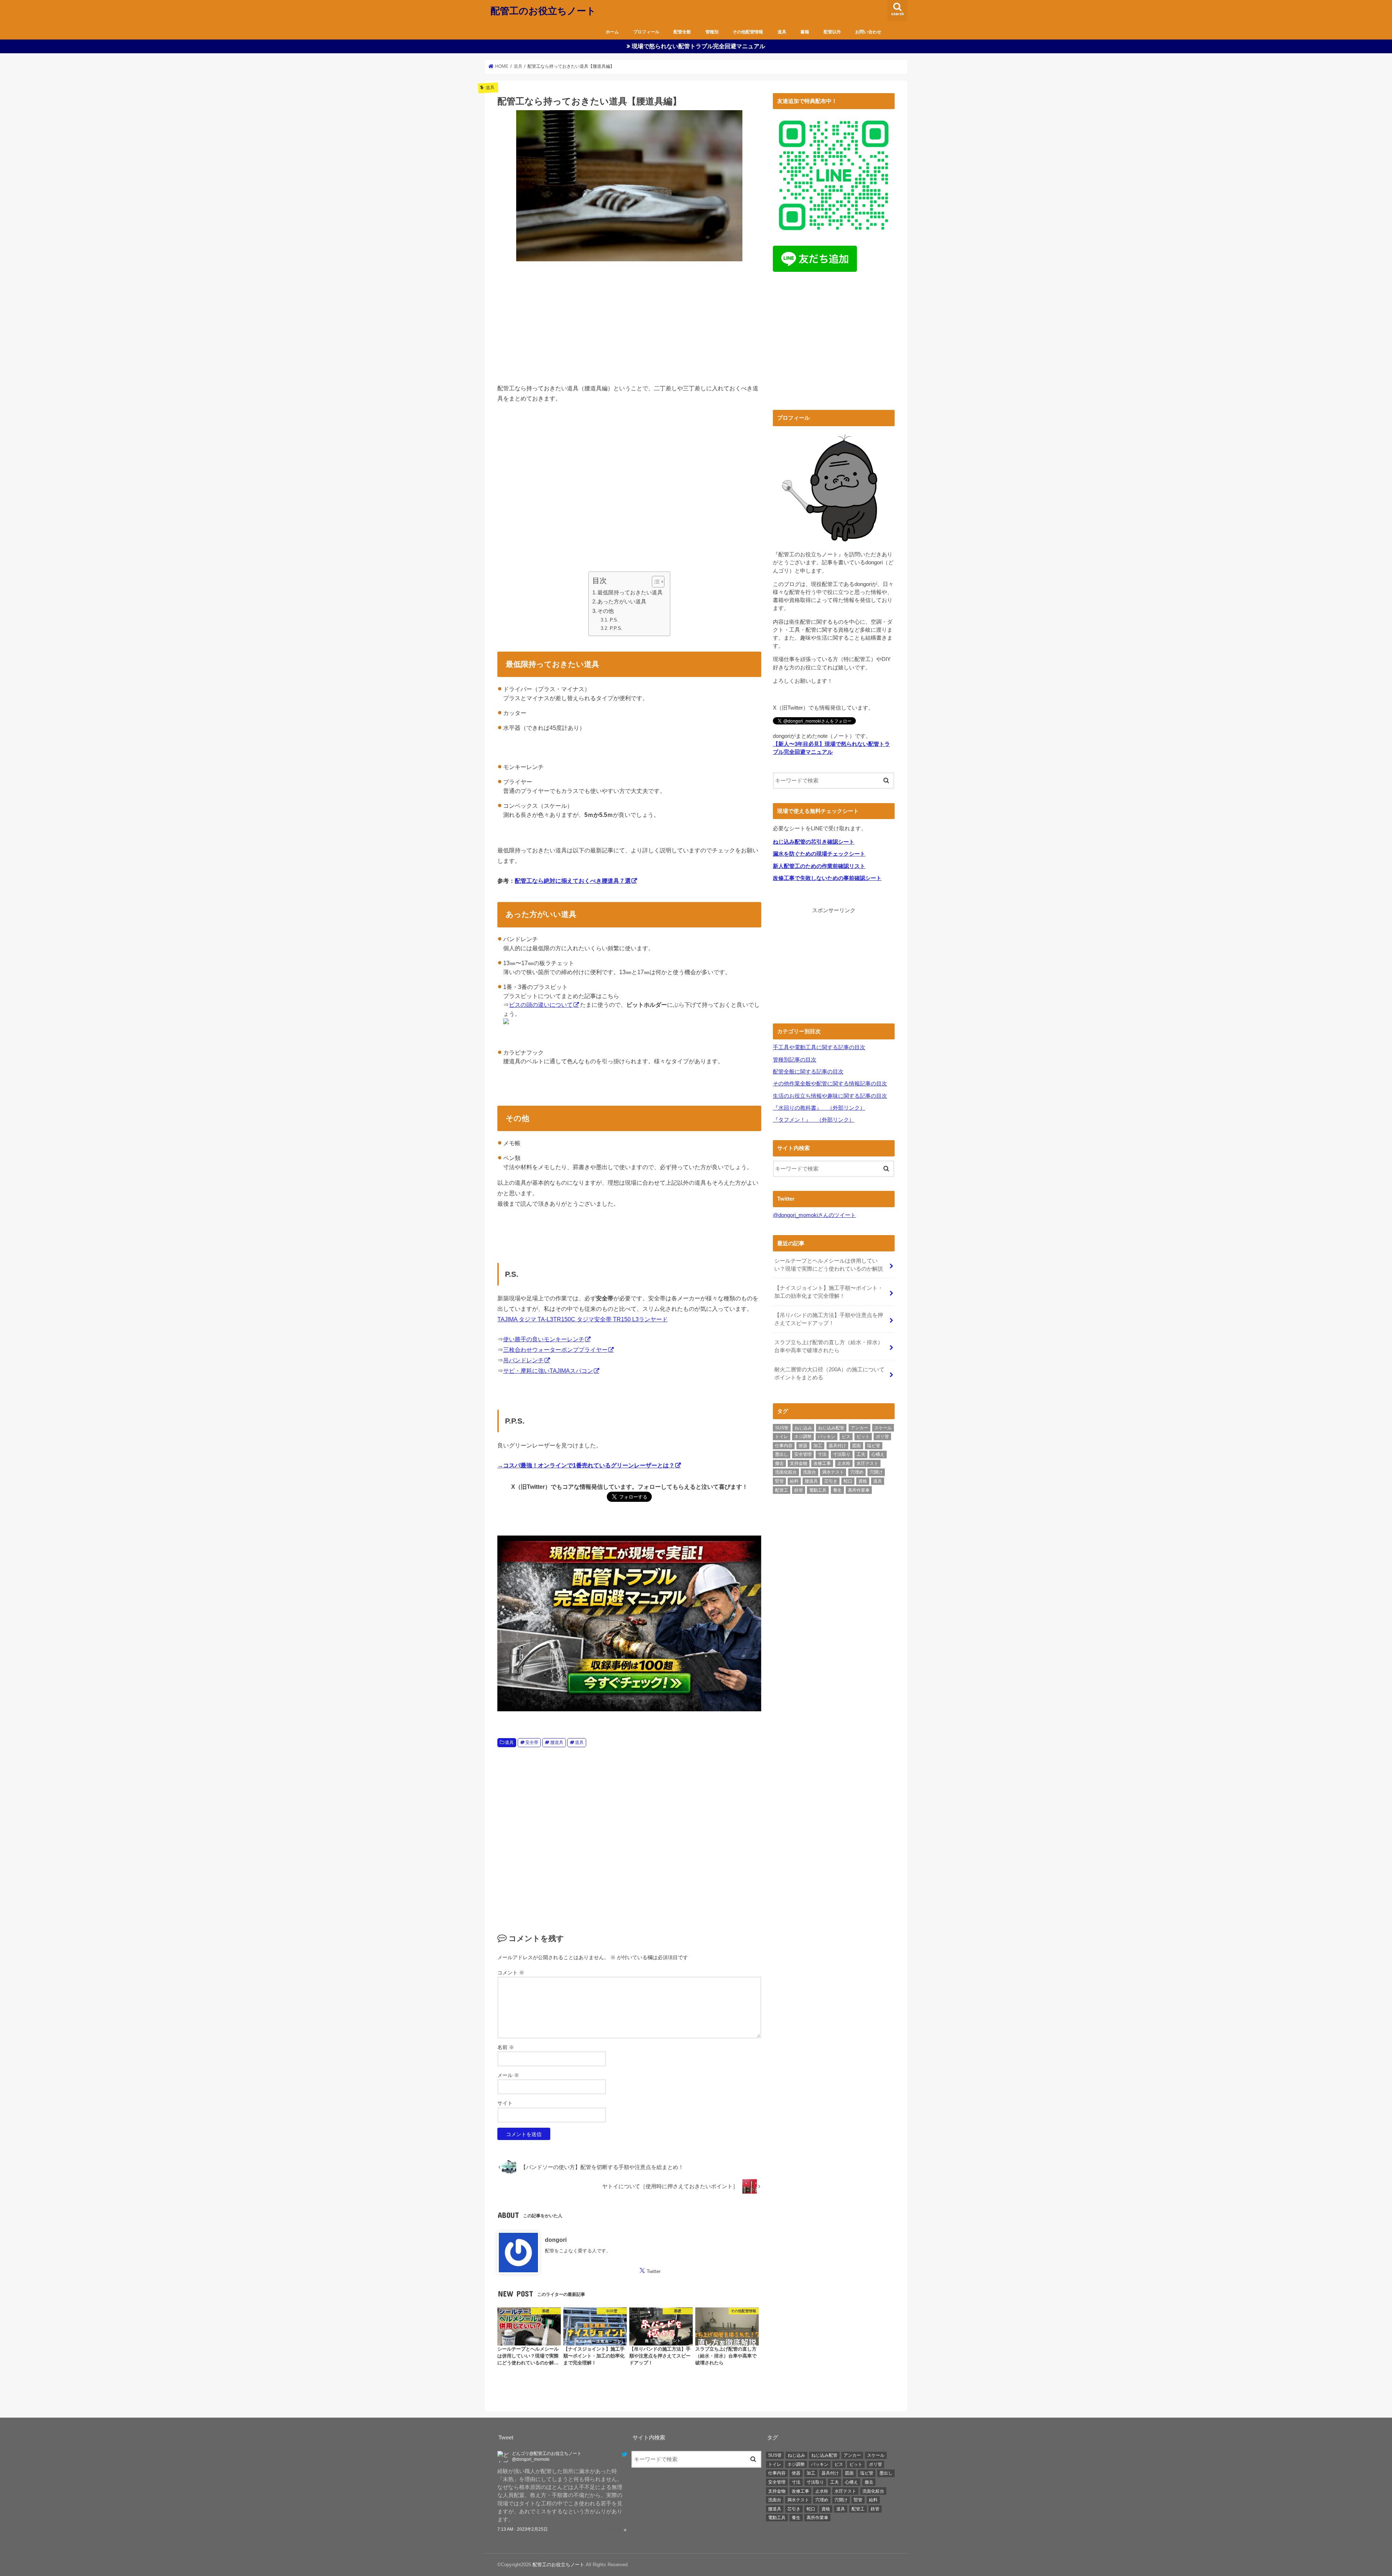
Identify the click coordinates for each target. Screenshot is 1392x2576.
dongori (556, 2239)
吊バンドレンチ (523, 1360)
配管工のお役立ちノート (543, 10)
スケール (883, 1428)
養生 (837, 1490)
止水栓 (844, 1463)
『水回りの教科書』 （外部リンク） (819, 1108)
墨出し (782, 1454)
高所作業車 (859, 1490)
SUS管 (782, 1428)
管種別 (712, 32)
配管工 (782, 1490)
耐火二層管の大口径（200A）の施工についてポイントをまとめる (829, 1374)
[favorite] (625, 2530)
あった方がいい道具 (622, 602)
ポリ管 (882, 1437)
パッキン (826, 1437)
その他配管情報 (748, 32)
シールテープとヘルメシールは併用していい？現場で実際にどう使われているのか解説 (829, 1265)
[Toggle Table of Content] (654, 582)
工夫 (861, 1454)
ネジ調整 (803, 1437)
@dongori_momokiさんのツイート (814, 1215)
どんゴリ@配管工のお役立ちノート (535, 2454)
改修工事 (822, 1463)
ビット (863, 1437)
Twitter (654, 2271)
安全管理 (803, 1454)
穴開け (876, 1472)
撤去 (779, 1463)
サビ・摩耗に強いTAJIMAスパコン (548, 1371)
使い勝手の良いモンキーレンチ (544, 1339)
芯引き (831, 1481)
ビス (846, 1437)
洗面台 (809, 1472)
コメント (511, 1973)
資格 (863, 1481)
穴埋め (857, 1472)
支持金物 (799, 1463)
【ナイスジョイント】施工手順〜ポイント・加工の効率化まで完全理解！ (829, 1292)
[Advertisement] (629, 321)
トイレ (782, 1437)
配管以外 (832, 32)
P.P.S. (616, 628)
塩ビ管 (874, 1446)
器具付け (837, 1446)
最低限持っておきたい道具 (630, 593)
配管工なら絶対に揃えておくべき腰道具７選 (573, 881)
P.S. (614, 620)
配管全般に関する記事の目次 (808, 1072)
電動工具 (818, 1490)
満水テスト (833, 1472)
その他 (606, 611)
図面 (857, 1446)
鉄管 (799, 1490)
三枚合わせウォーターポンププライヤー (555, 1350)
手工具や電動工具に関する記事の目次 (819, 1047)
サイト (505, 2103)
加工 (818, 1446)
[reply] (612, 2530)
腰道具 (557, 1742)
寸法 (822, 1454)
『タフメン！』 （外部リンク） (814, 1120)
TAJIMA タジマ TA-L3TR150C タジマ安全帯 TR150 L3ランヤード (583, 1319)
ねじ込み (803, 1428)
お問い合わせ (868, 32)
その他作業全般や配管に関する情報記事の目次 (830, 1084)
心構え (878, 1454)
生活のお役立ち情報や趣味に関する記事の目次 (830, 1096)
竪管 (779, 1481)
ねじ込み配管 (831, 1428)
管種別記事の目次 (795, 1060)
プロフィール (646, 32)
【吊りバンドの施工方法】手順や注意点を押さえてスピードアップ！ (829, 1319)
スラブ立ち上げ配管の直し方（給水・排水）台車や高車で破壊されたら (829, 1346)
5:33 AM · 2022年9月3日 (521, 2530)
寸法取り (842, 1454)
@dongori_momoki (519, 2459)
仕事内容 (784, 1446)
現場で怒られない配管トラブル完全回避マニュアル (699, 46)
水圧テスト (867, 1463)
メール (508, 2075)
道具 (782, 32)
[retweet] (619, 2530)
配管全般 (682, 32)
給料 (794, 1481)
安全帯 (532, 1742)
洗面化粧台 (786, 1472)
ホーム (612, 32)
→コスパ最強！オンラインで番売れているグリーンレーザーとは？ (586, 1465)
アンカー (859, 1428)
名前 (506, 2047)
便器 (803, 1446)
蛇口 (848, 1481)
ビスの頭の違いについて (541, 1005)
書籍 (805, 32)
